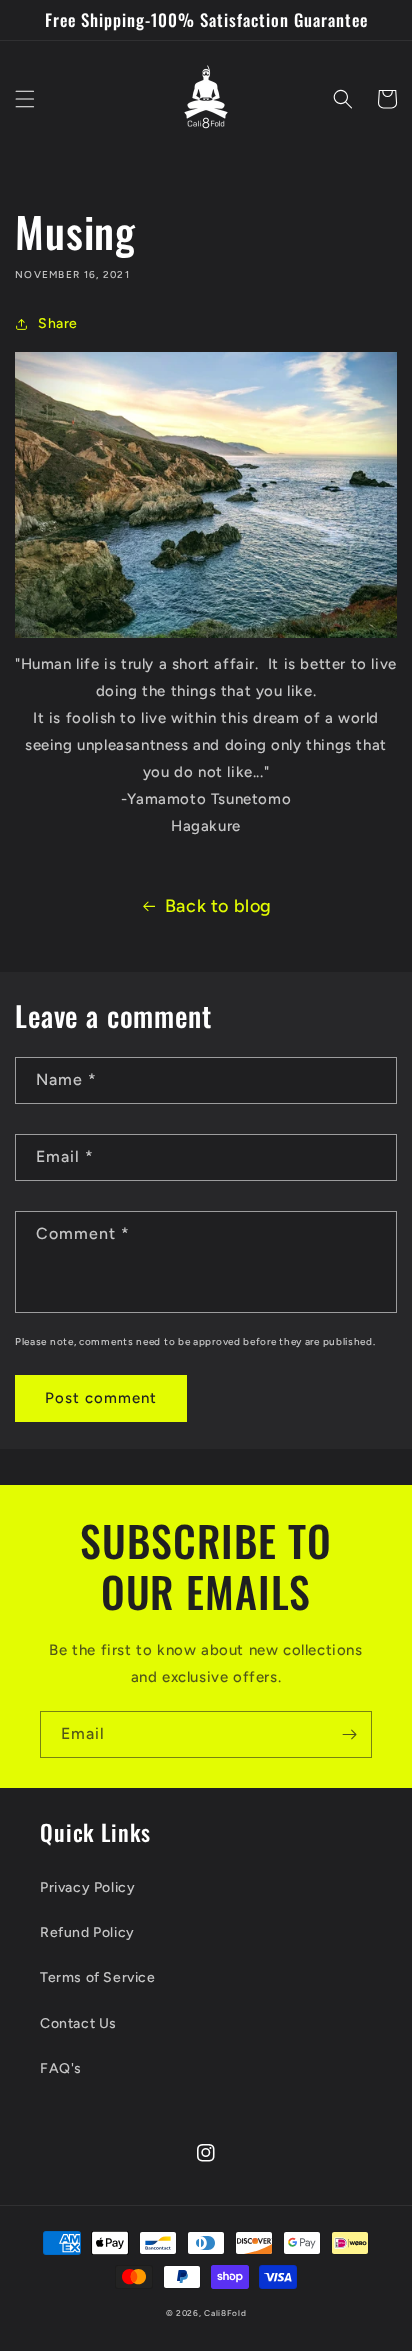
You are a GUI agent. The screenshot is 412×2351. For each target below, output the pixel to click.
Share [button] (58, 323)
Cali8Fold (225, 2313)
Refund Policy (87, 1932)
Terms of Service (98, 1977)
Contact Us (78, 2023)
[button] (25, 99)
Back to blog (218, 906)
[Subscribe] (349, 1734)
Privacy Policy (87, 1887)
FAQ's (61, 2068)
